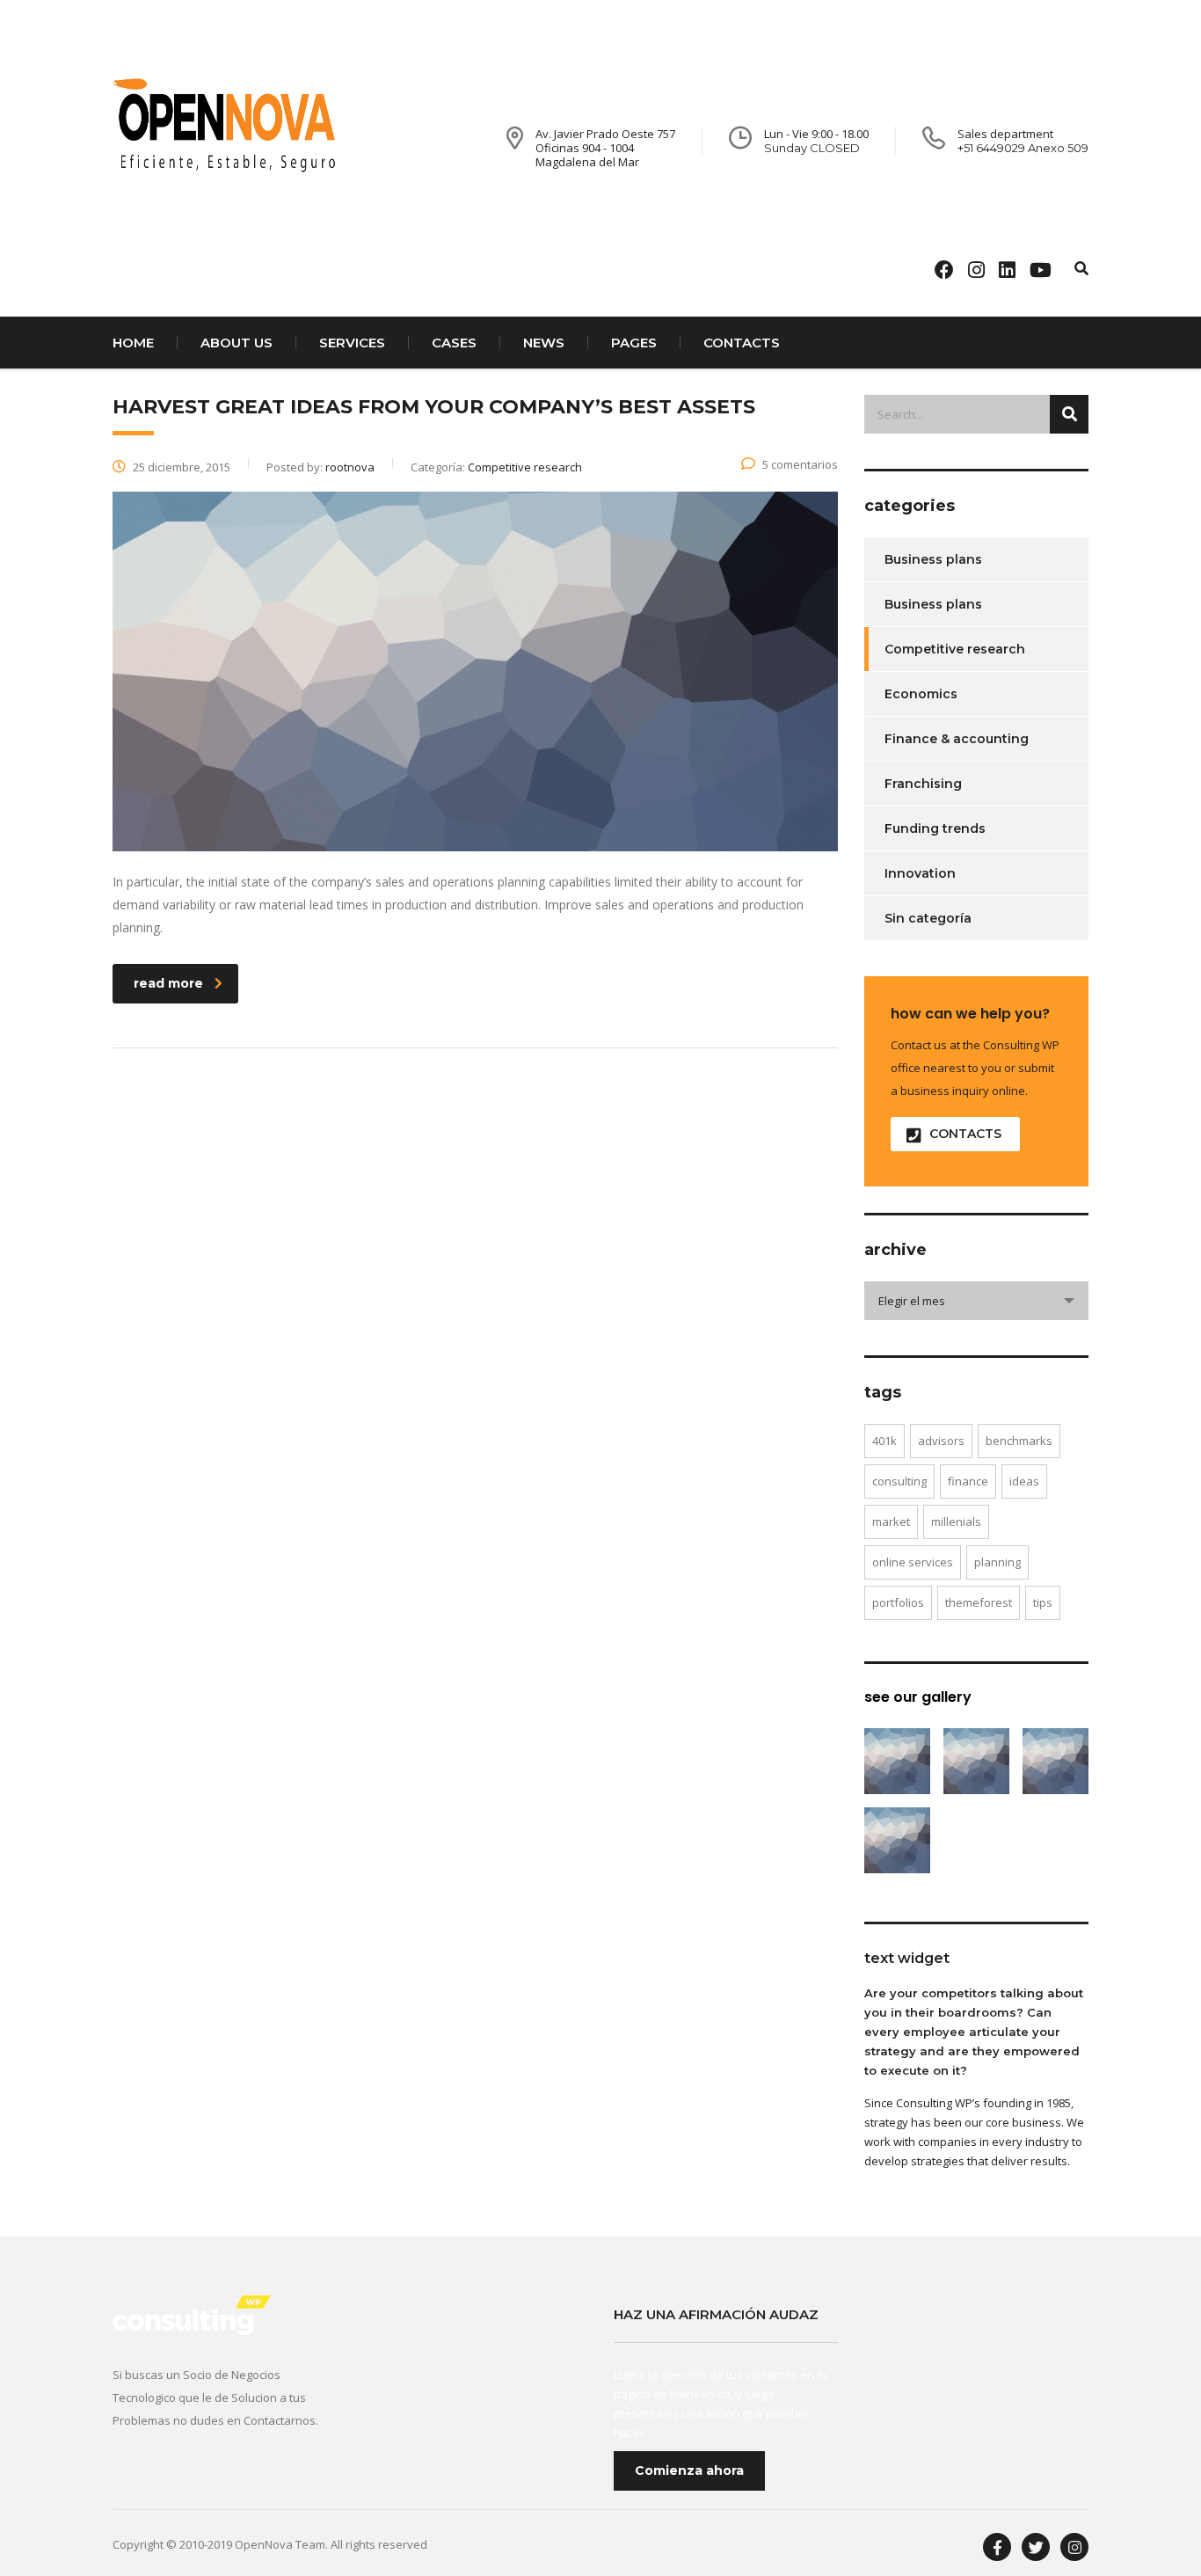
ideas (1024, 1481)
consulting (899, 1481)
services (352, 343)
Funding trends (935, 828)
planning (997, 1562)
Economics (921, 694)
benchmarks (1019, 1441)
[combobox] (976, 1301)
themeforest (979, 1602)
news (544, 343)
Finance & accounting (957, 739)
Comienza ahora (689, 2470)
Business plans (933, 559)
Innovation (920, 873)
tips (1043, 1602)
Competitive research (955, 649)
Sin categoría (928, 918)
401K (884, 1441)
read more (168, 983)
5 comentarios (800, 464)
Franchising (923, 784)
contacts (742, 343)
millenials (956, 1522)
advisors (941, 1441)
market (891, 1522)
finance (968, 1481)
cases (454, 343)
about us (237, 343)
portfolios (898, 1602)
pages (634, 343)
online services (913, 1562)
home (133, 343)
